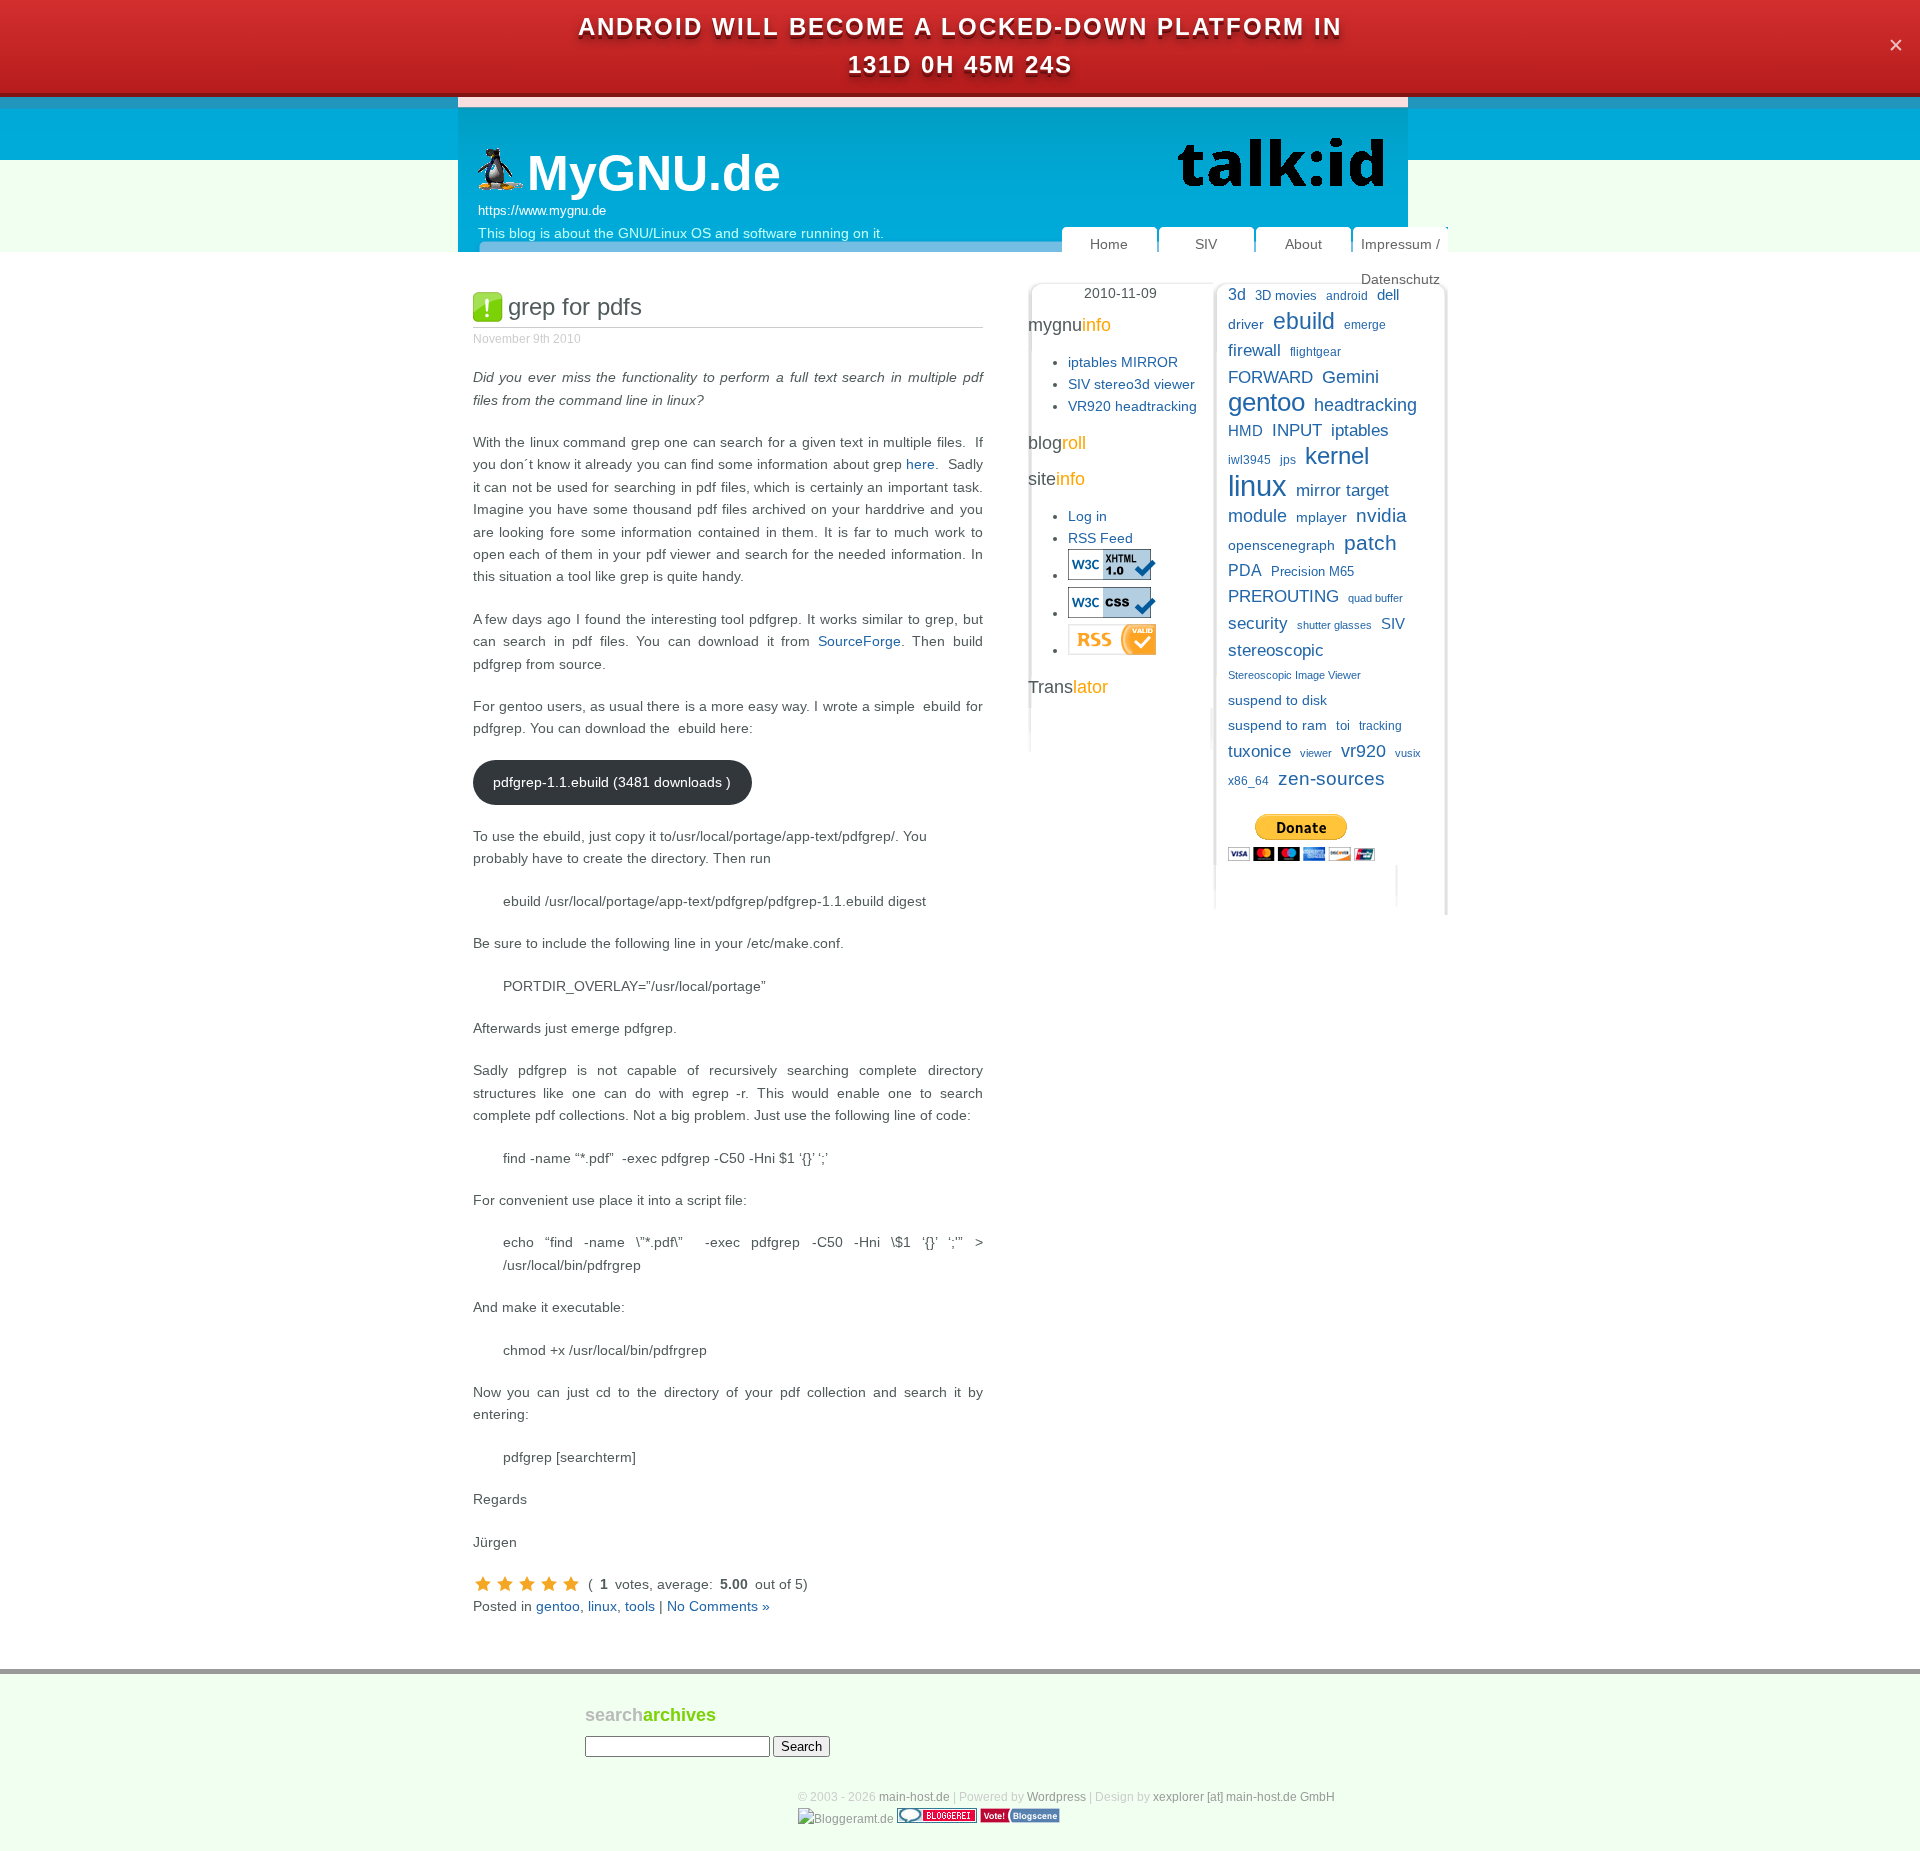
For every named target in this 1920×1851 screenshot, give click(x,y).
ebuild (1304, 321)
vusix (1408, 753)
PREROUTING (1283, 596)
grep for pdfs (575, 306)
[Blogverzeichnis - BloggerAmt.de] (846, 1819)
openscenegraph (1281, 545)
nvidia (1381, 515)
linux (602, 1606)
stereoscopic (1276, 650)
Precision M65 (1312, 571)
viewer (1316, 753)
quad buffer (1375, 598)
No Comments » (718, 1606)
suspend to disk (1277, 700)
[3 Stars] (527, 1584)
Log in (1087, 516)
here (920, 464)
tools (640, 1606)
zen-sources (1331, 778)
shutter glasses (1334, 625)
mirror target (1342, 490)
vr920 (1363, 751)
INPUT (1297, 430)
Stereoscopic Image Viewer (1294, 675)
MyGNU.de (654, 173)
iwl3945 (1249, 460)
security (1258, 623)
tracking (1380, 726)
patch (1370, 542)
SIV (1206, 244)
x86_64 (1248, 781)
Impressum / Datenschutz (1400, 261)
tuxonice (1259, 751)
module (1257, 516)
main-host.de (914, 1797)
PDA (1245, 570)
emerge (1365, 325)
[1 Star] (483, 1584)
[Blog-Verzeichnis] (937, 1819)
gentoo (558, 1606)
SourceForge (859, 641)
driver (1246, 324)
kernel (1337, 455)
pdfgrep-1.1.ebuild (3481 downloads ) (612, 782)
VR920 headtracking (1132, 406)
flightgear (1315, 352)
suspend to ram (1277, 725)
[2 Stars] (505, 1584)
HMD (1245, 430)
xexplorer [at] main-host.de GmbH (1244, 1797)
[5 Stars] (571, 1584)
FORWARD (1270, 377)
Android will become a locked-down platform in (960, 26)
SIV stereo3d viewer (1131, 384)
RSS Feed (1100, 538)
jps (1288, 460)
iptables (1360, 430)
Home (1109, 244)
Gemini (1350, 377)
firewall (1254, 350)
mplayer (1321, 517)
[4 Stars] (549, 1584)
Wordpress (1056, 1797)
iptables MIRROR (1123, 362)
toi (1343, 725)
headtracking (1365, 405)
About (1303, 244)
